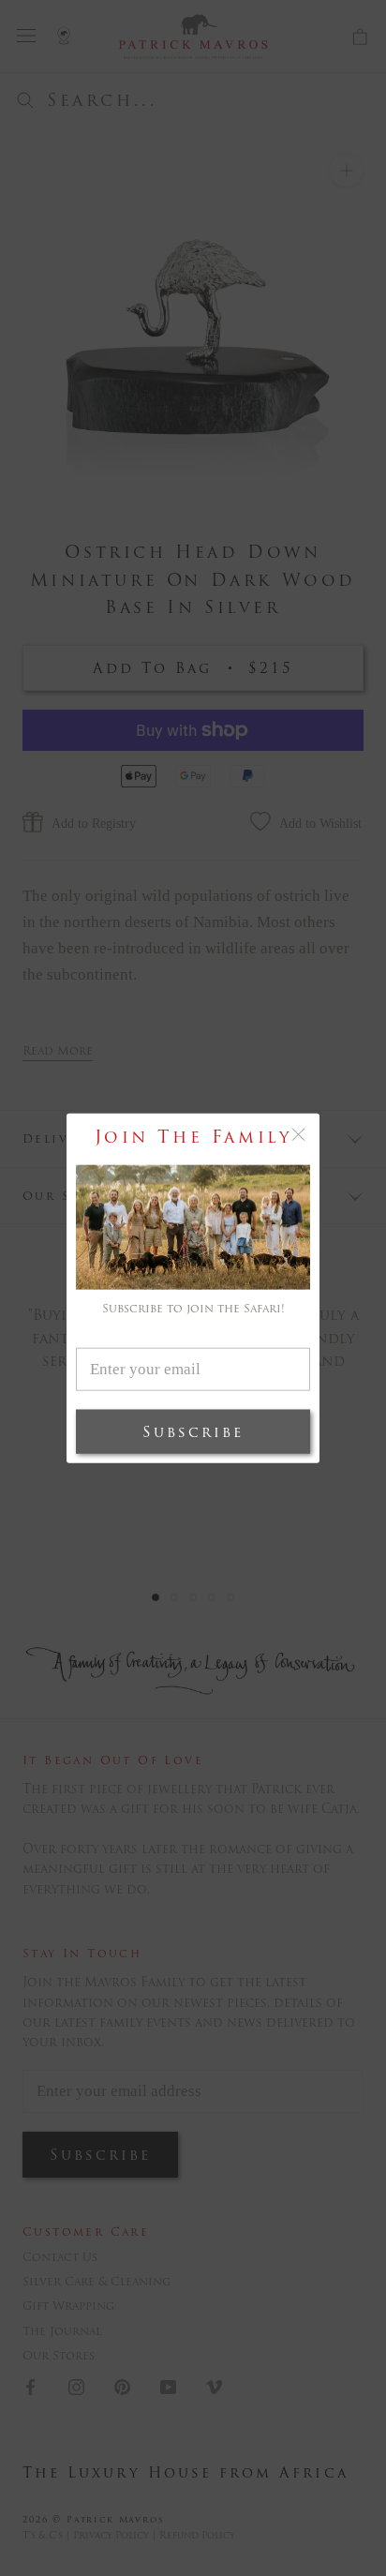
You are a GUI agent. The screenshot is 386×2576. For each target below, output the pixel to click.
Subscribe (193, 1431)
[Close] (298, 1135)
